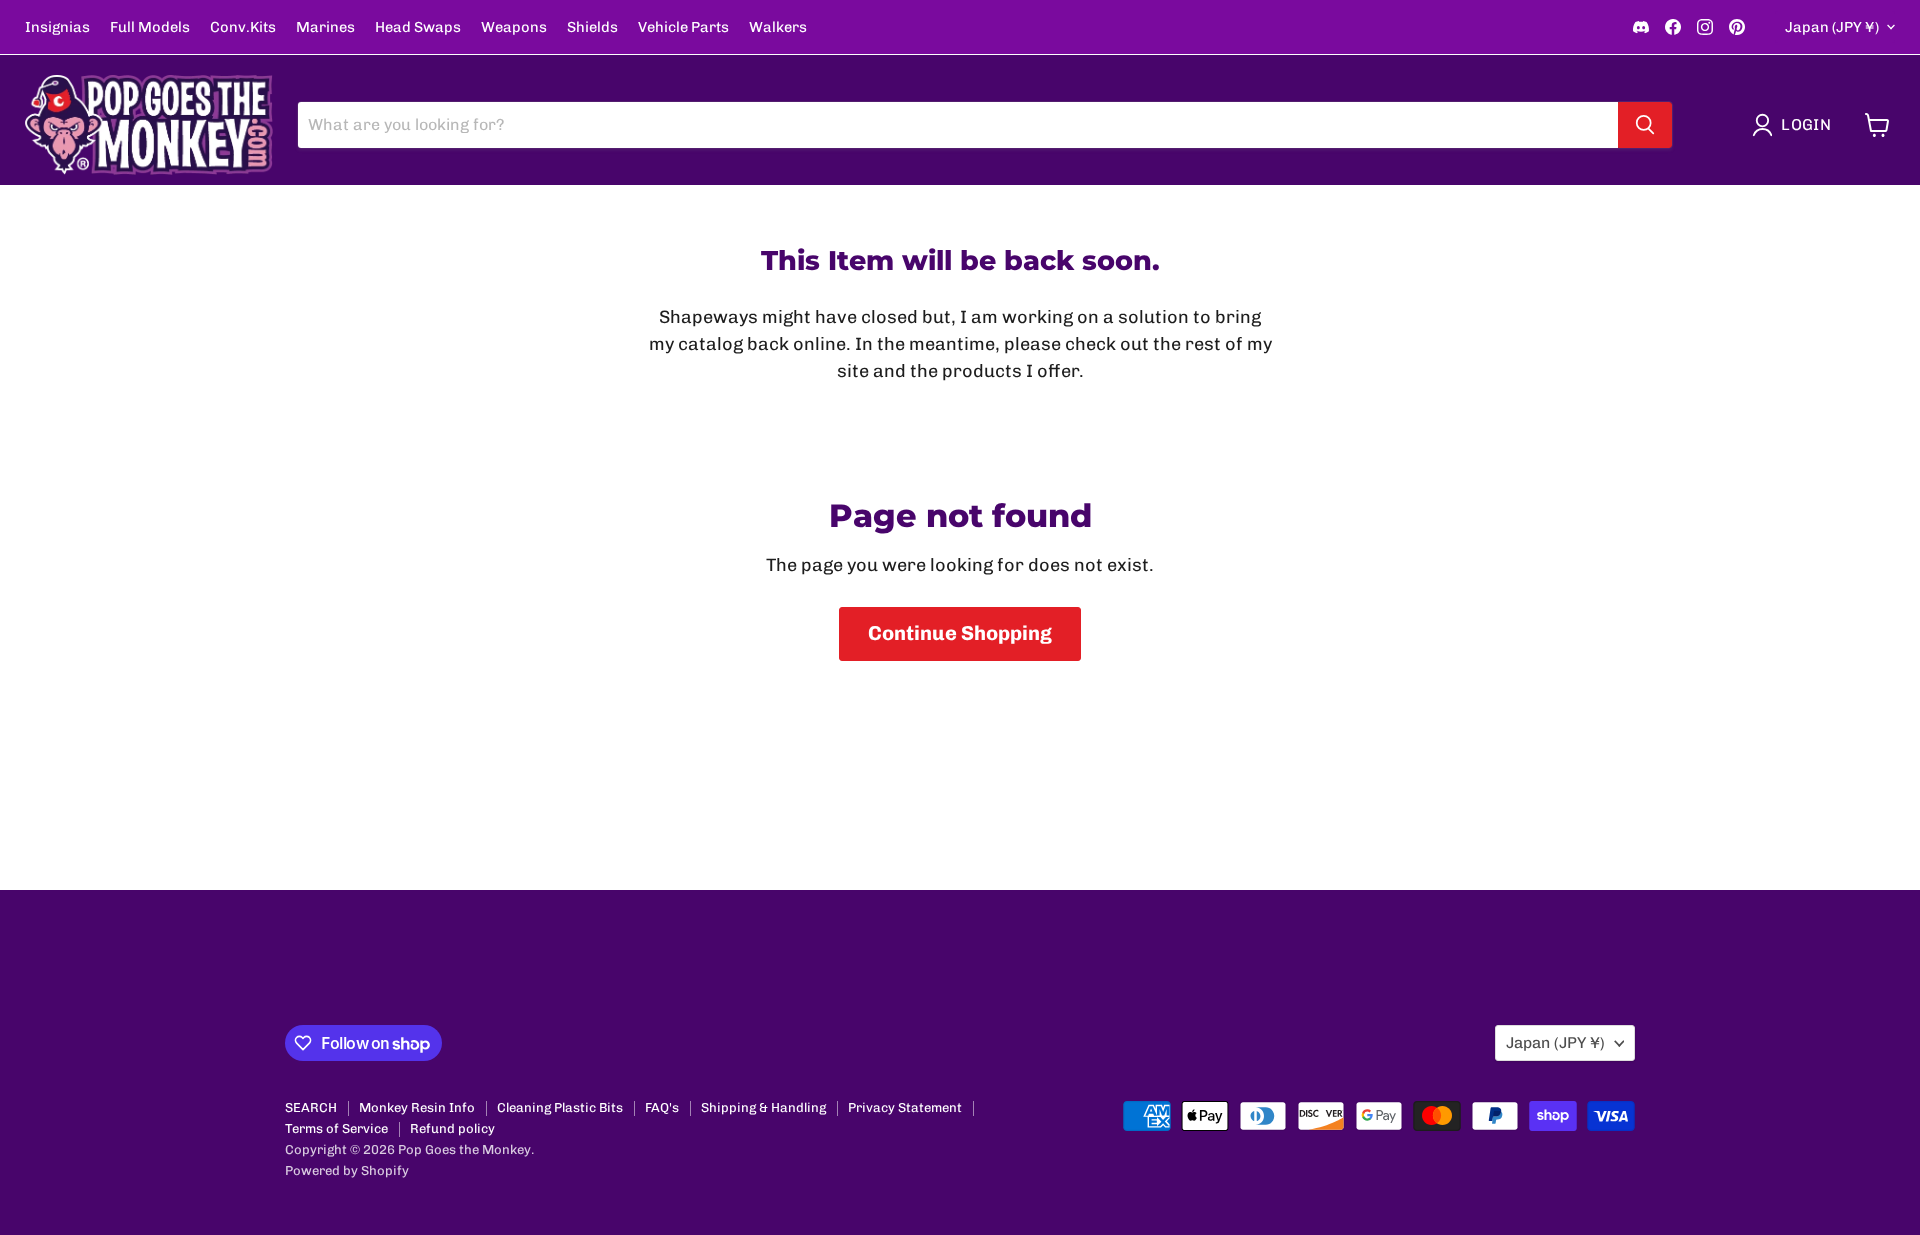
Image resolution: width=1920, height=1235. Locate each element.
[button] (1796, 125)
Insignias (57, 27)
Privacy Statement (905, 1107)
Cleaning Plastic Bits (560, 1107)
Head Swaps (418, 27)
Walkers (778, 27)
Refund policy (452, 1128)
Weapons (514, 27)
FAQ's (662, 1107)
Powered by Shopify (347, 1170)
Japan (1832, 27)
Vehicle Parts (683, 27)
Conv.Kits (243, 27)
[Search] (1645, 125)
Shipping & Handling (763, 1107)
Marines (325, 27)
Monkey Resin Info (417, 1107)
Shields (592, 27)
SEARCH (311, 1107)
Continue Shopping (960, 633)
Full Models (150, 27)
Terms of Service (336, 1128)
